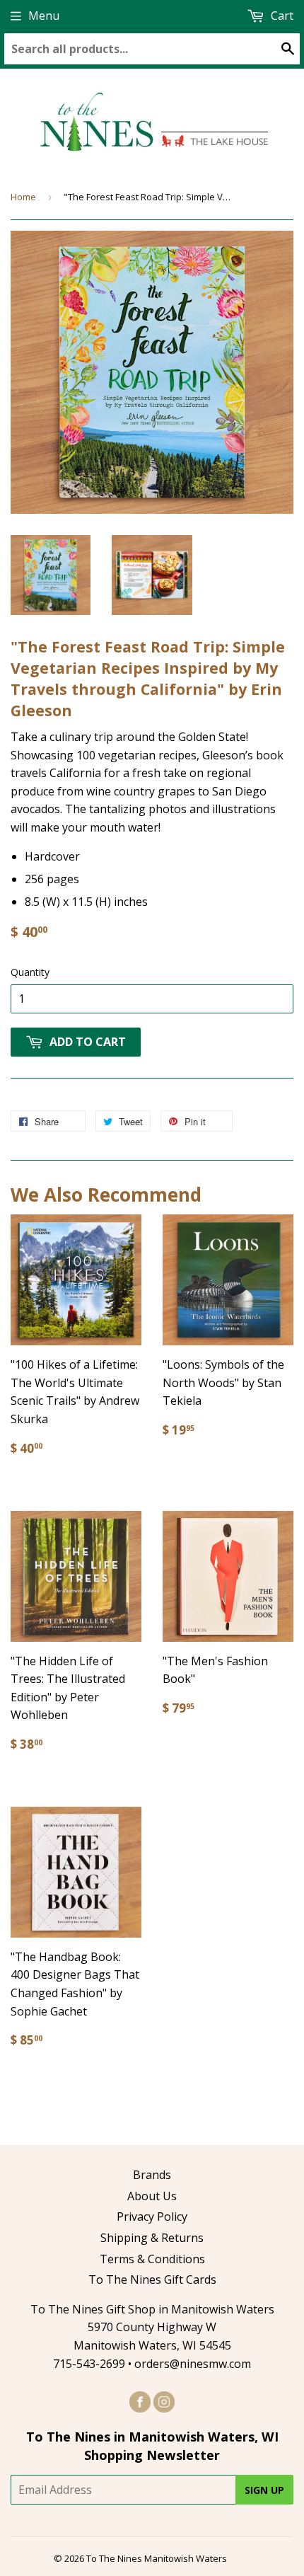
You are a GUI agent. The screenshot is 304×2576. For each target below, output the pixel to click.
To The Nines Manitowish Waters (157, 2558)
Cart (281, 16)
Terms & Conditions (152, 2259)
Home (23, 197)
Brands (152, 2175)
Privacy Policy (152, 2216)
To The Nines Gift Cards (152, 2279)
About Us (152, 2196)
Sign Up (264, 2490)
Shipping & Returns (152, 2238)
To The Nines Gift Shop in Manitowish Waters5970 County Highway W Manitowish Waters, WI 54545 (152, 2327)
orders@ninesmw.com (193, 2364)
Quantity (30, 972)
